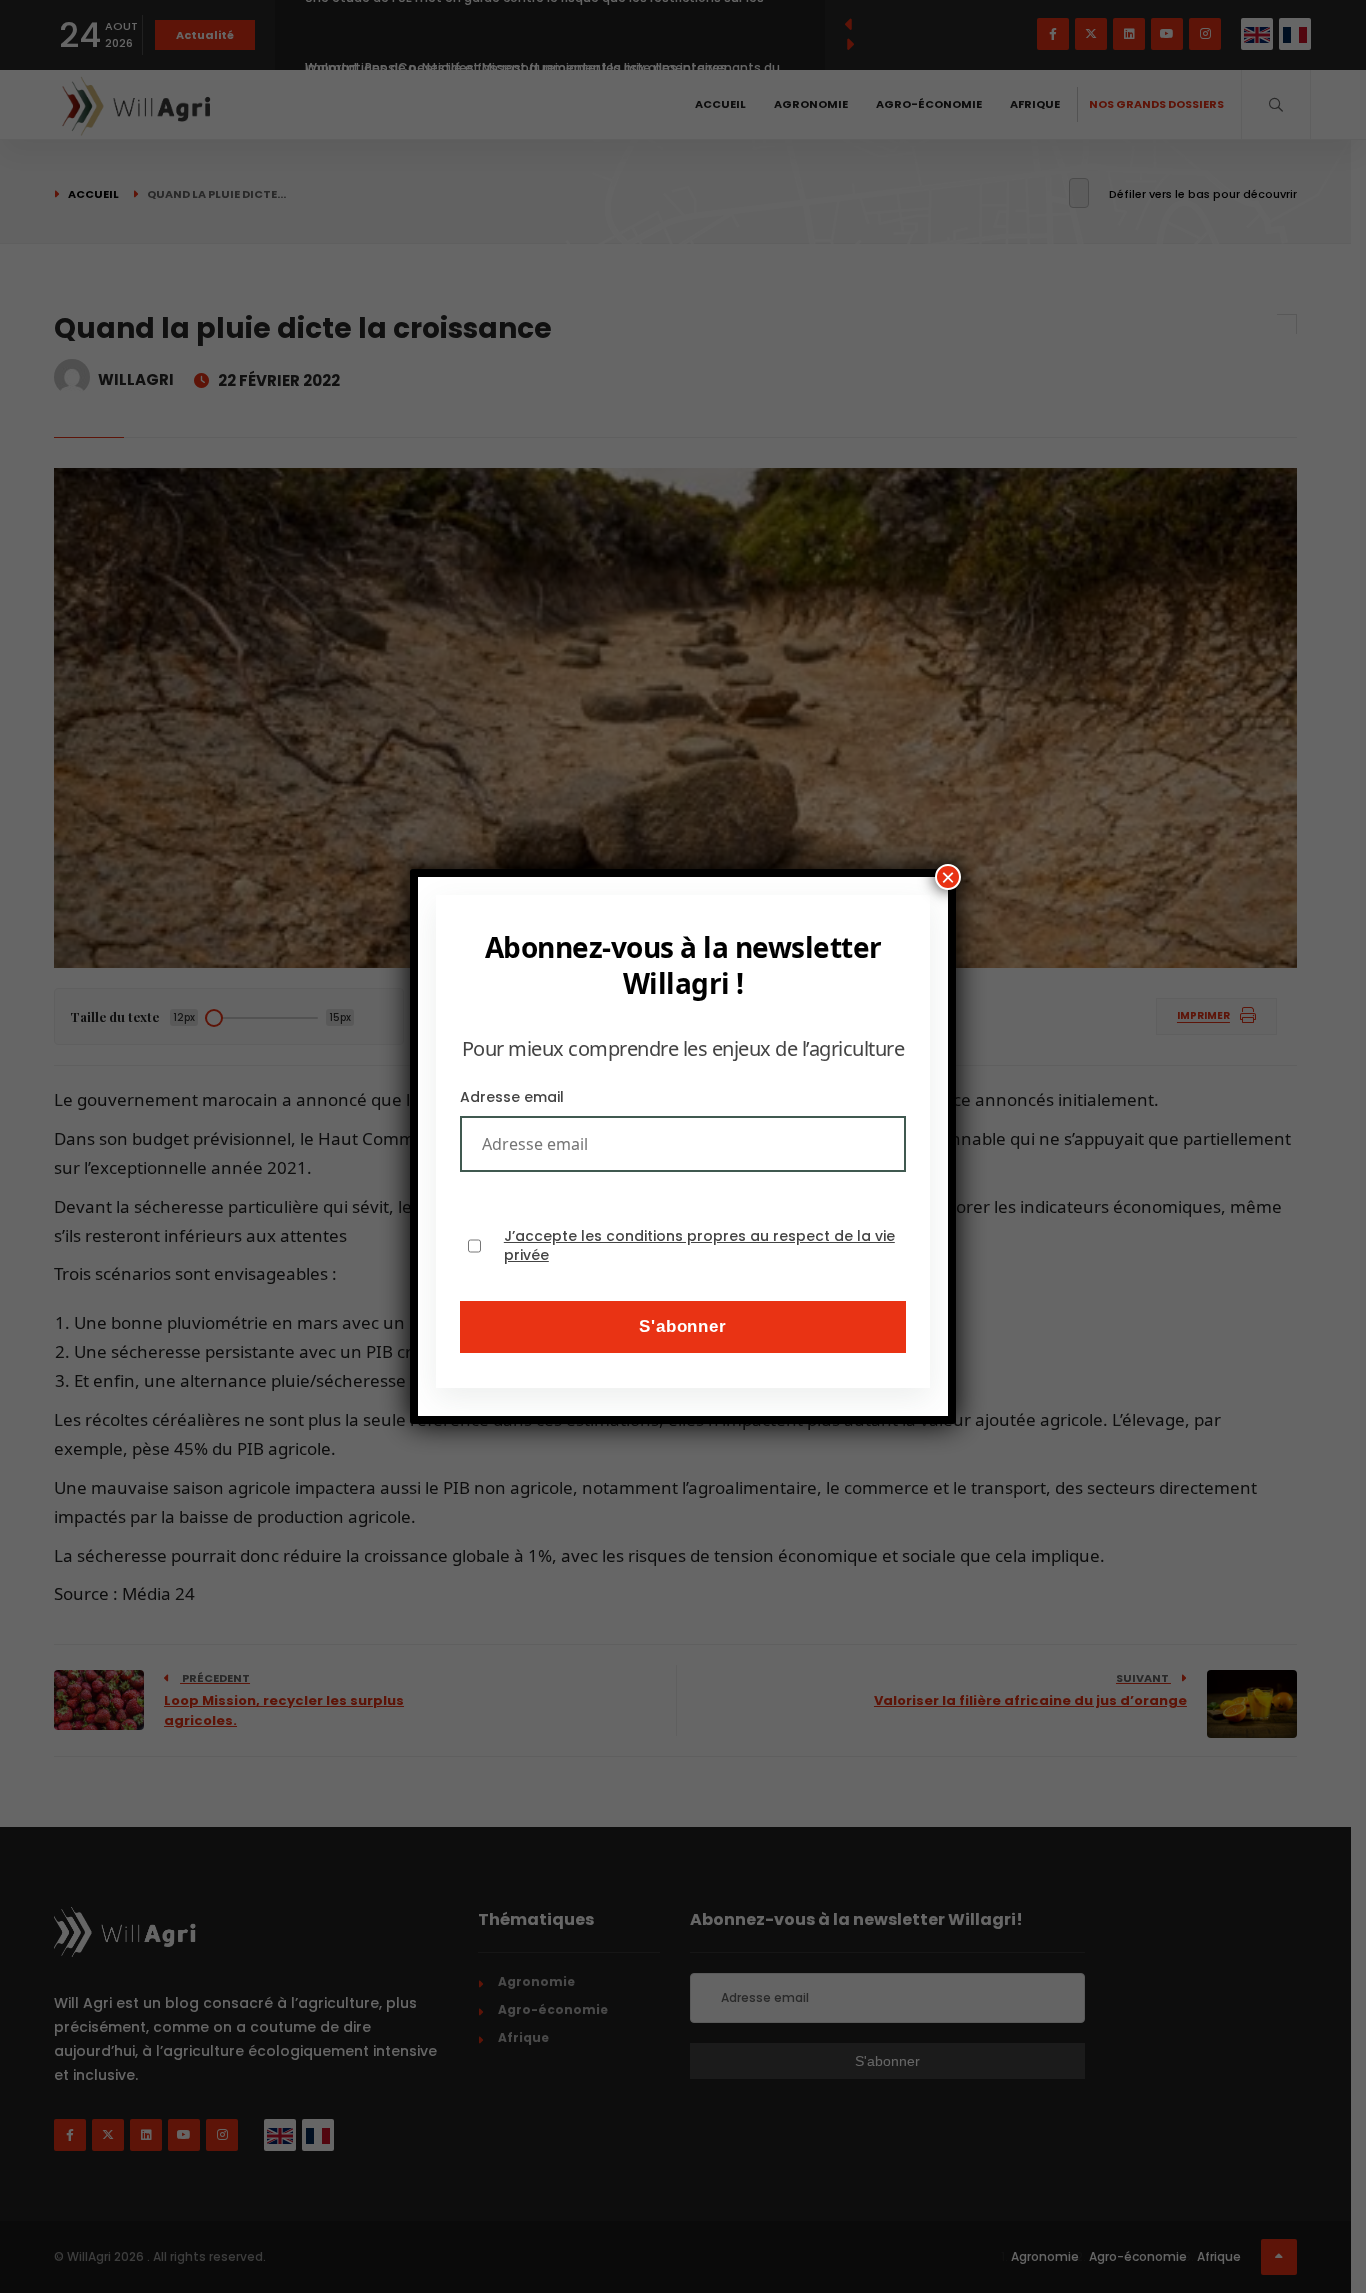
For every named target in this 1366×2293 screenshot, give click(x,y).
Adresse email (512, 1097)
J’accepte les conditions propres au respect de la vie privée (699, 1246)
